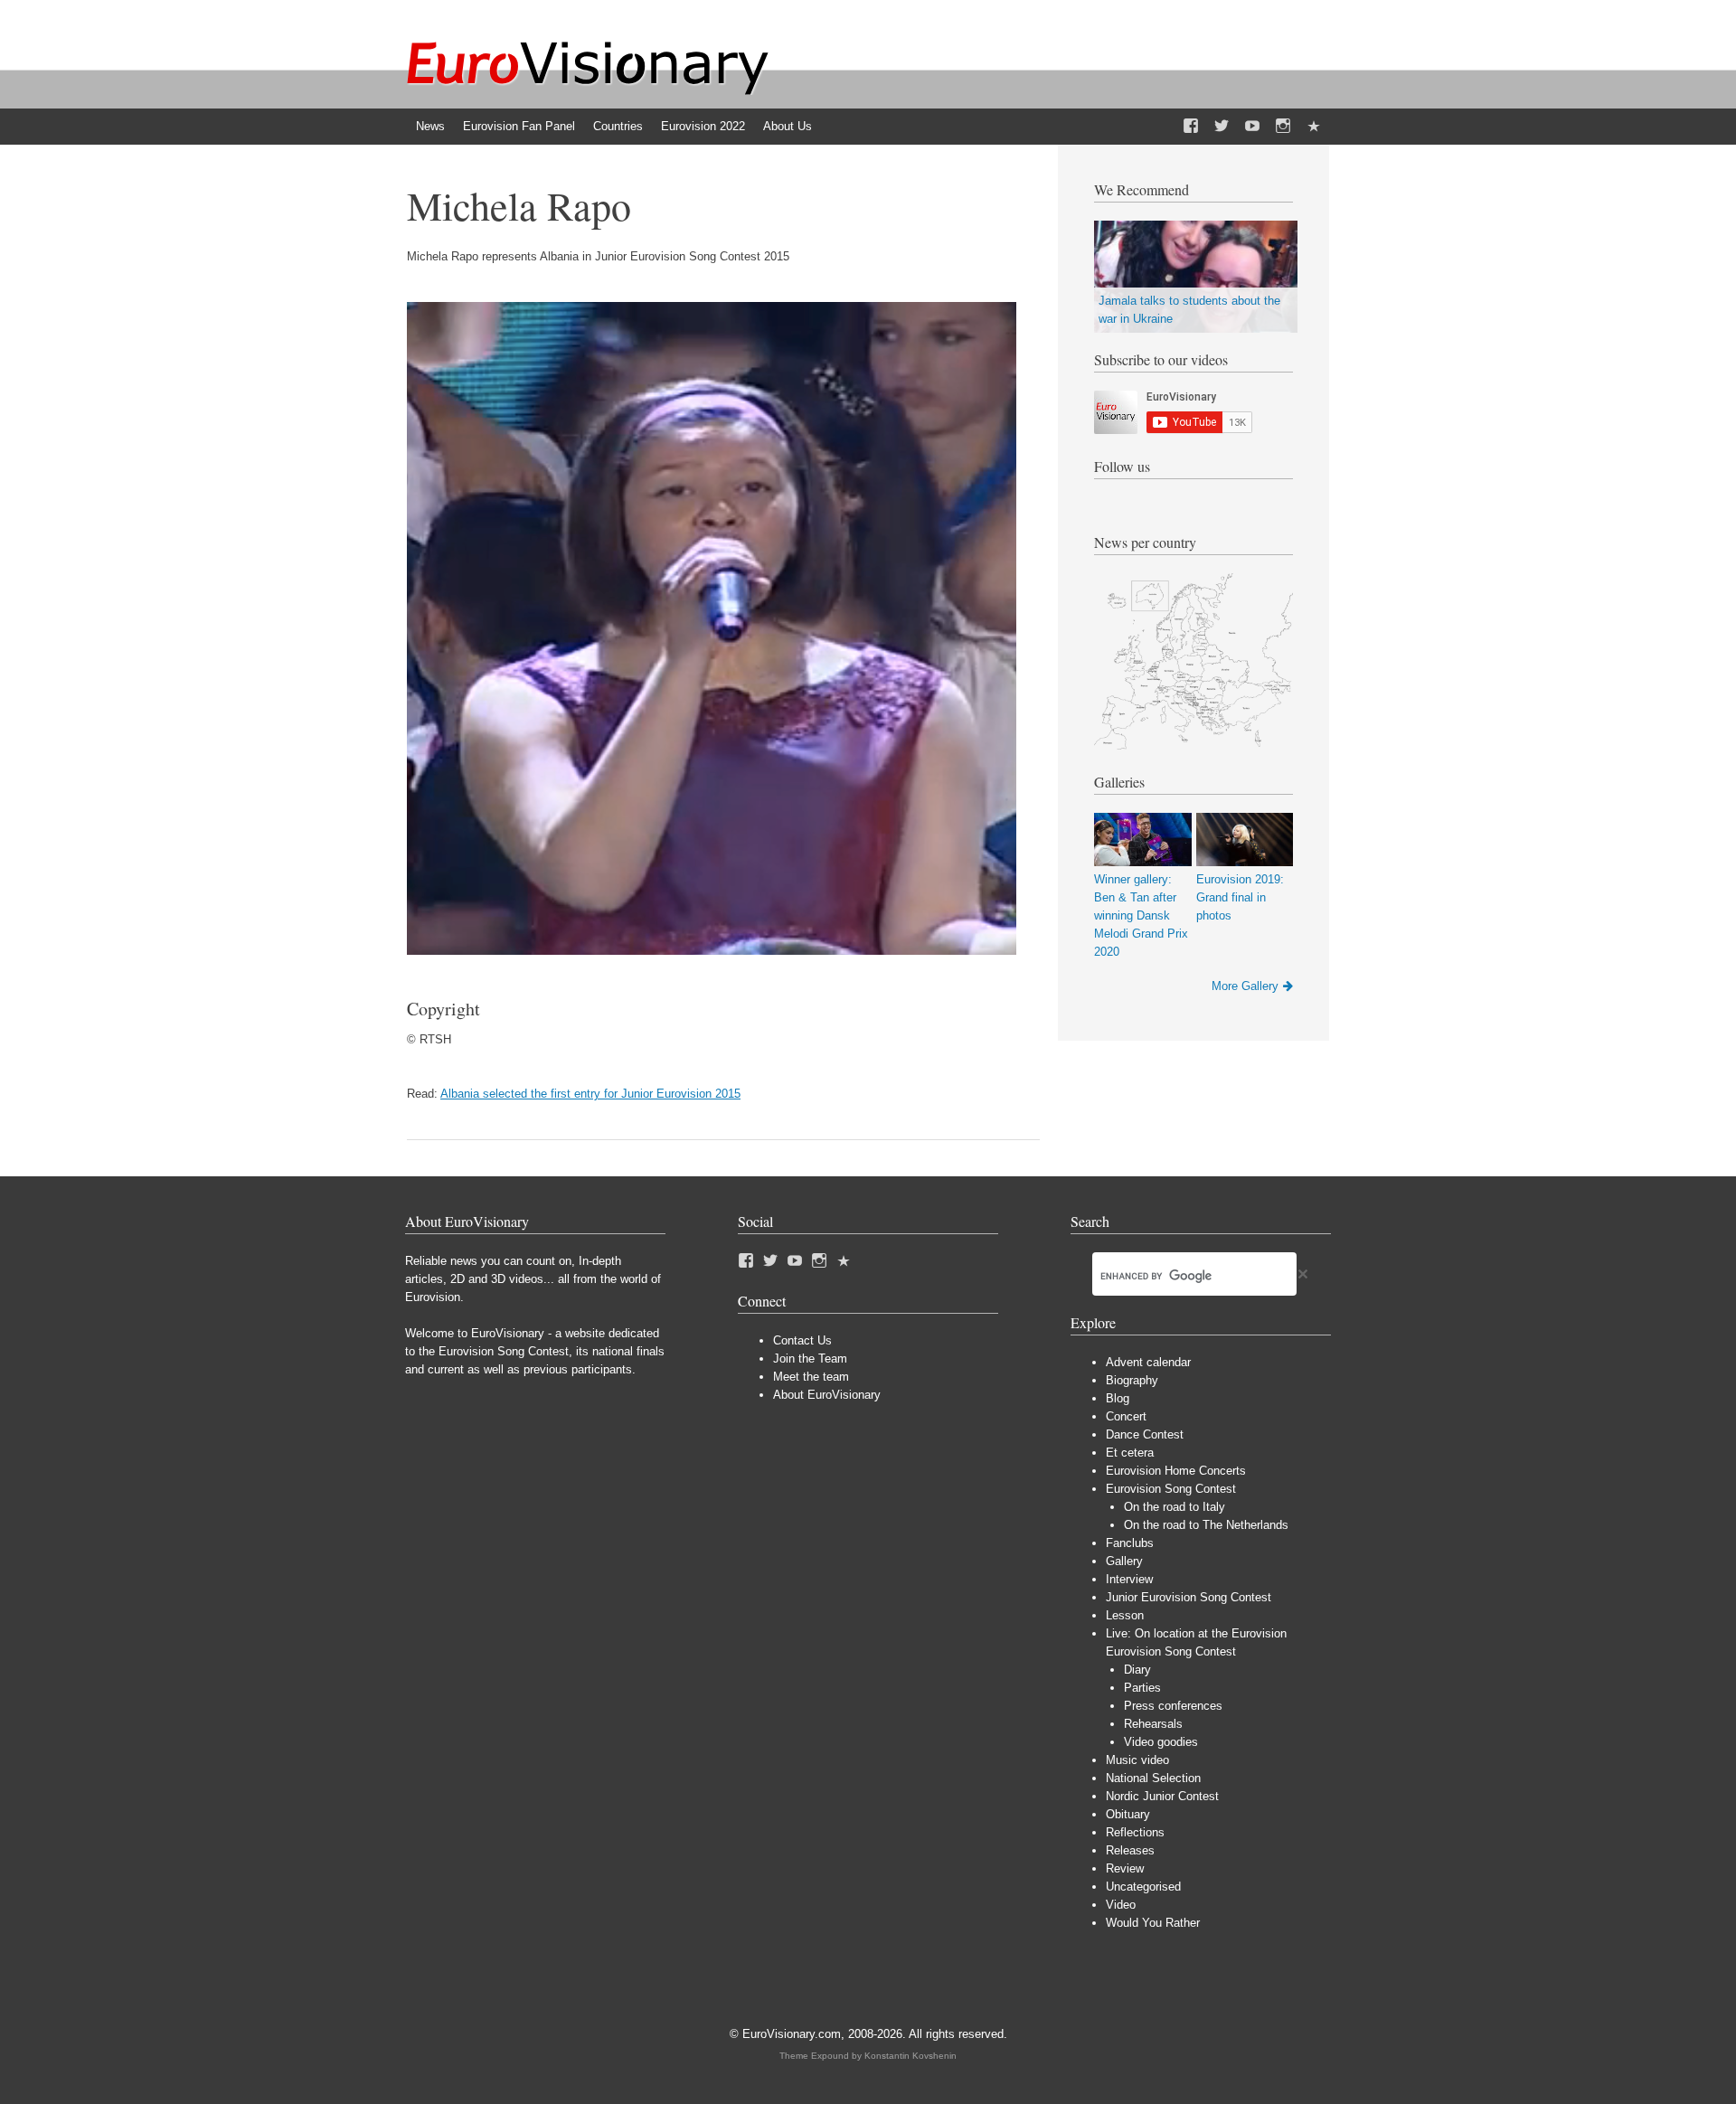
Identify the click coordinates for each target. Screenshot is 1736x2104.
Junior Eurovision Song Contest (1189, 1597)
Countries (618, 126)
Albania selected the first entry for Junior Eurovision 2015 (590, 1094)
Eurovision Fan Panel (519, 126)
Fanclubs (1130, 1543)
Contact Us (802, 1340)
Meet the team (811, 1377)
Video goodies (1161, 1742)
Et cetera (1130, 1453)
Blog (1118, 1398)
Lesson (1125, 1615)
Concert (1126, 1416)
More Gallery (1245, 986)
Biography (1132, 1380)
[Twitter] (1222, 127)
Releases (1130, 1850)
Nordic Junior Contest (1162, 1796)
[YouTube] (1252, 127)
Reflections (1135, 1832)
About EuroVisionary (827, 1395)
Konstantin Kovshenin (910, 2056)
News (430, 126)
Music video (1137, 1760)
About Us (788, 126)
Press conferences (1173, 1706)
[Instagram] (1283, 127)
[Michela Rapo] (712, 951)
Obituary (1128, 1814)
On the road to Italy (1175, 1507)
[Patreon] (1314, 127)
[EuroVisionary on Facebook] (1191, 127)
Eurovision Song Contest (1171, 1489)
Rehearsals (1153, 1724)
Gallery (1124, 1561)
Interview (1129, 1579)
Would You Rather (1153, 1923)
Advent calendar (1148, 1362)
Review (1125, 1868)
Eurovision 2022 (703, 126)
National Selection (1153, 1778)
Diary (1137, 1670)
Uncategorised (1143, 1887)
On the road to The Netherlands (1206, 1525)
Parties (1142, 1688)
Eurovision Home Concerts (1176, 1471)
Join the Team (810, 1359)
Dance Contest (1145, 1434)
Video (1121, 1905)
